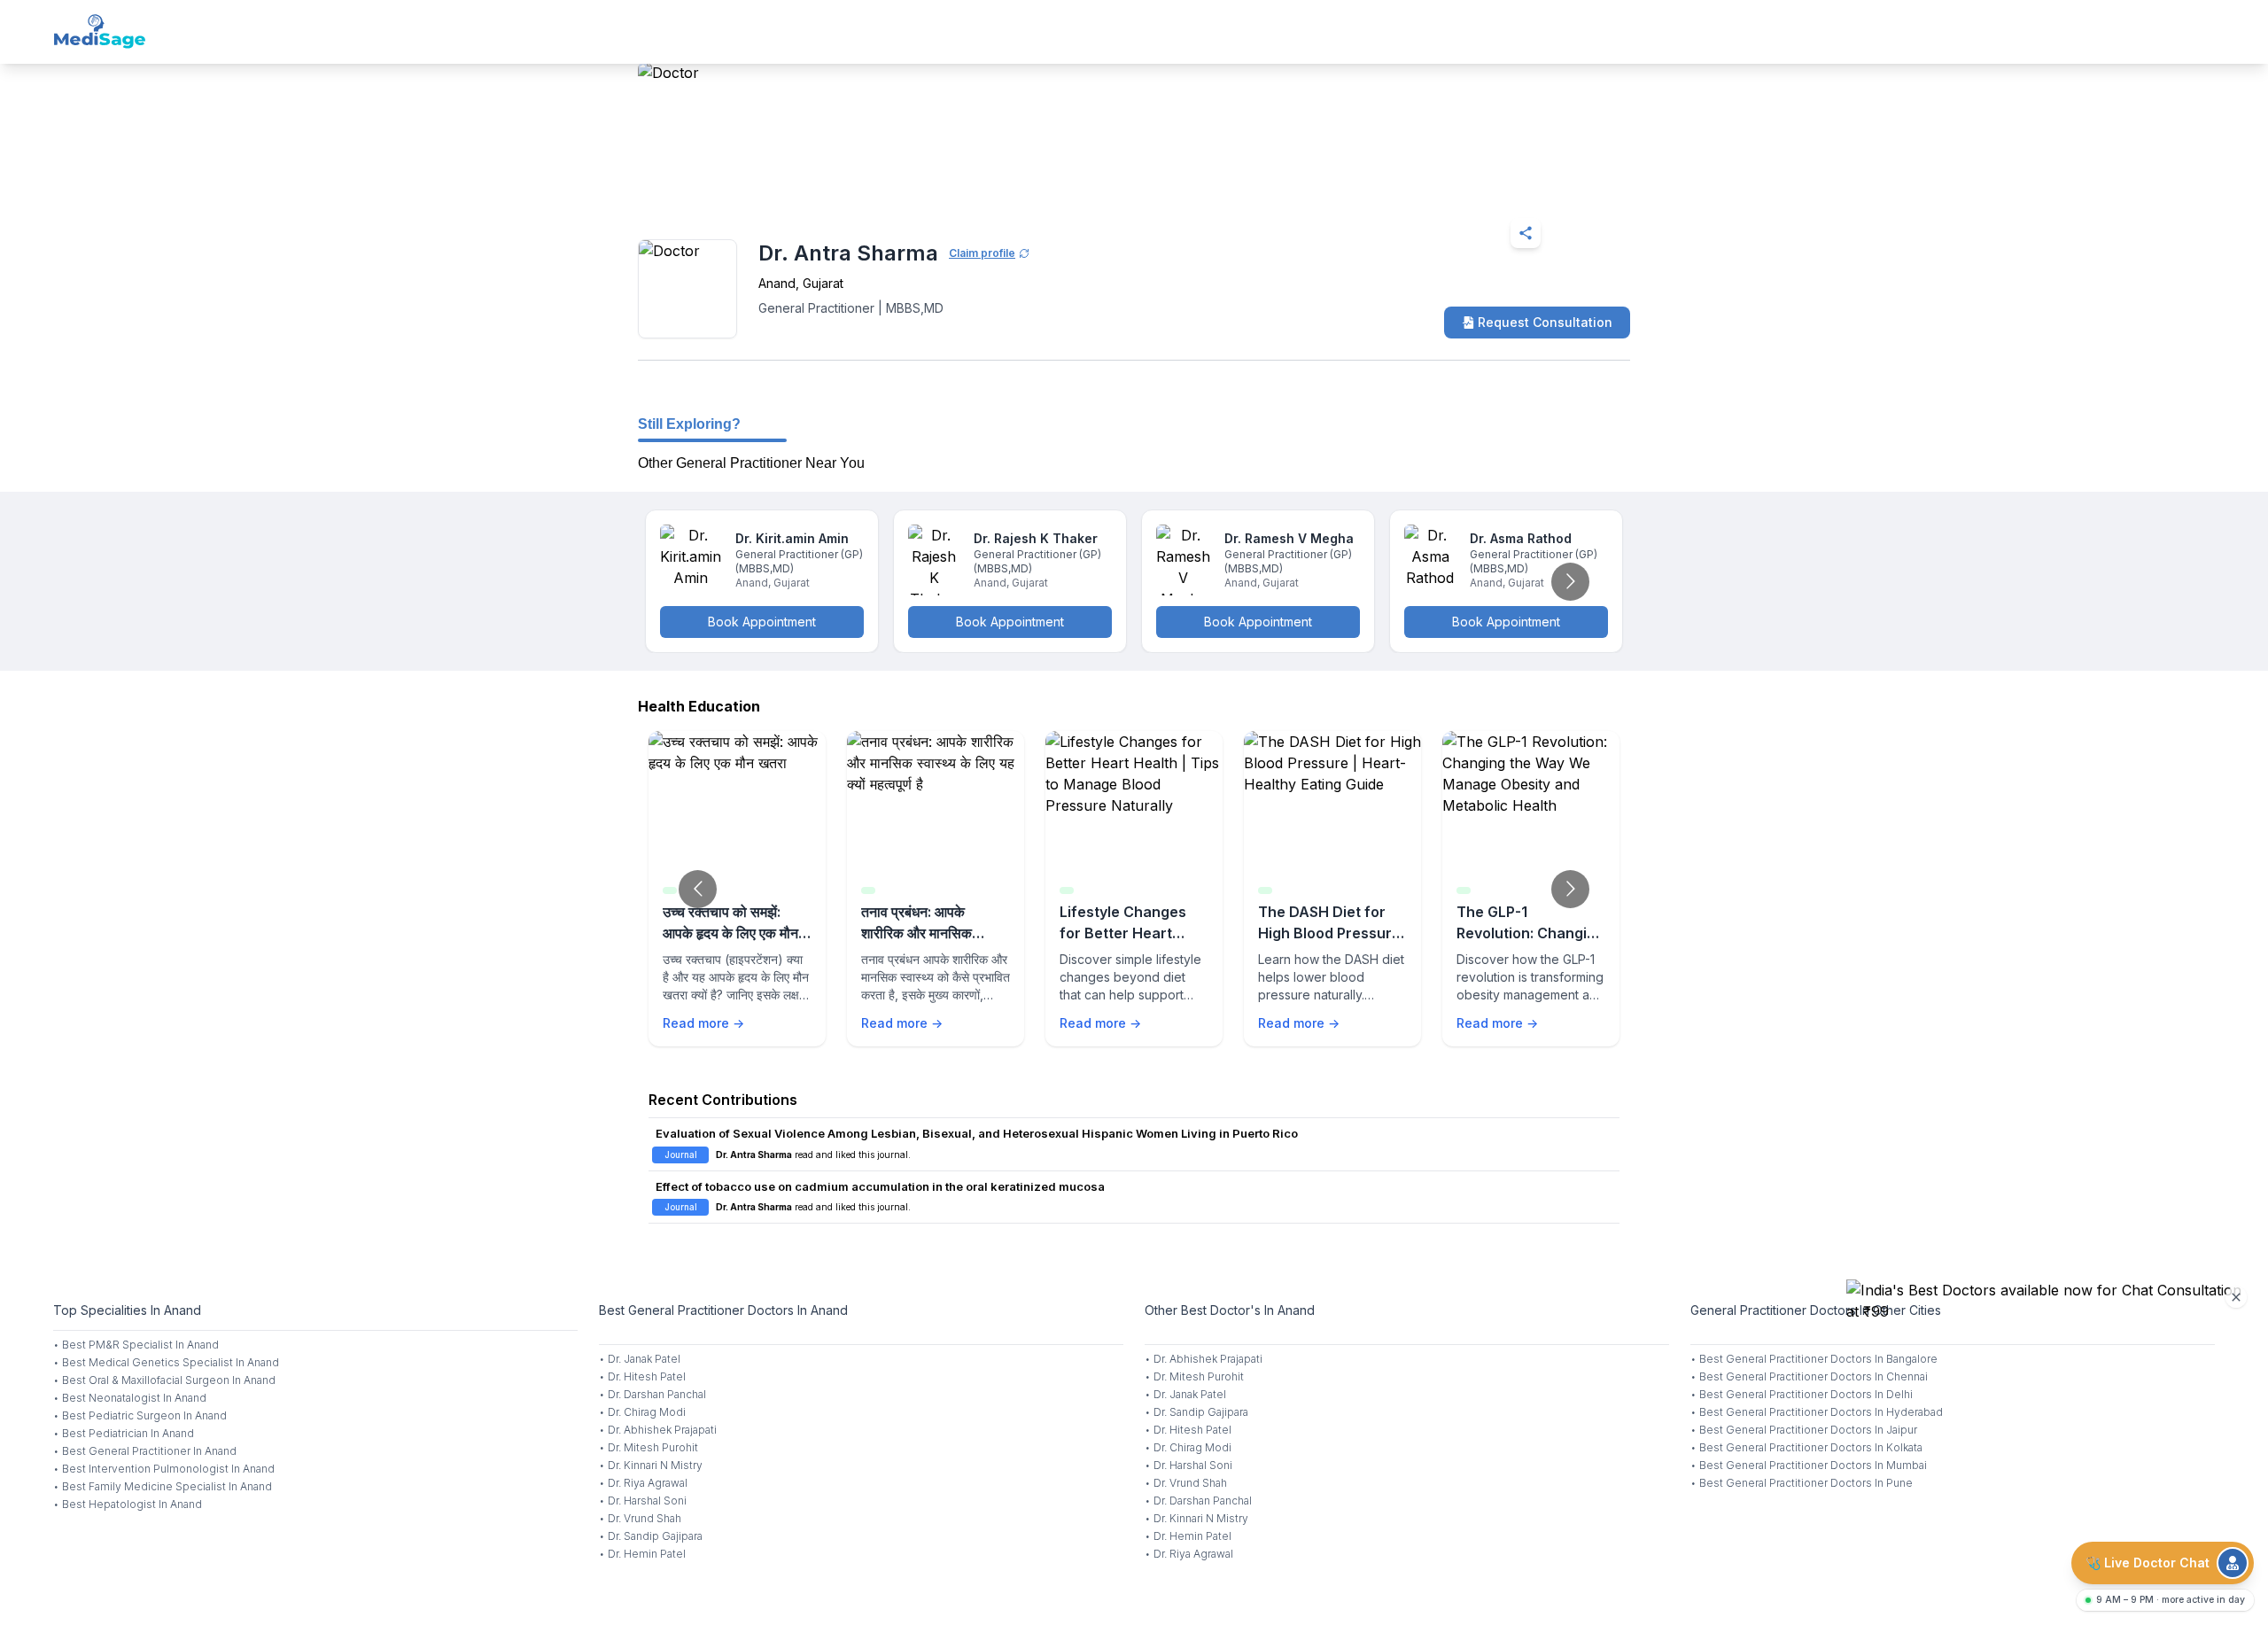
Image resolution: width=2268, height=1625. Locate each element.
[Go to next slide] (1570, 582)
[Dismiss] (2236, 1297)
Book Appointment (762, 622)
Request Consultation (1545, 322)
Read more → (703, 1023)
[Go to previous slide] (698, 889)
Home (715, 190)
